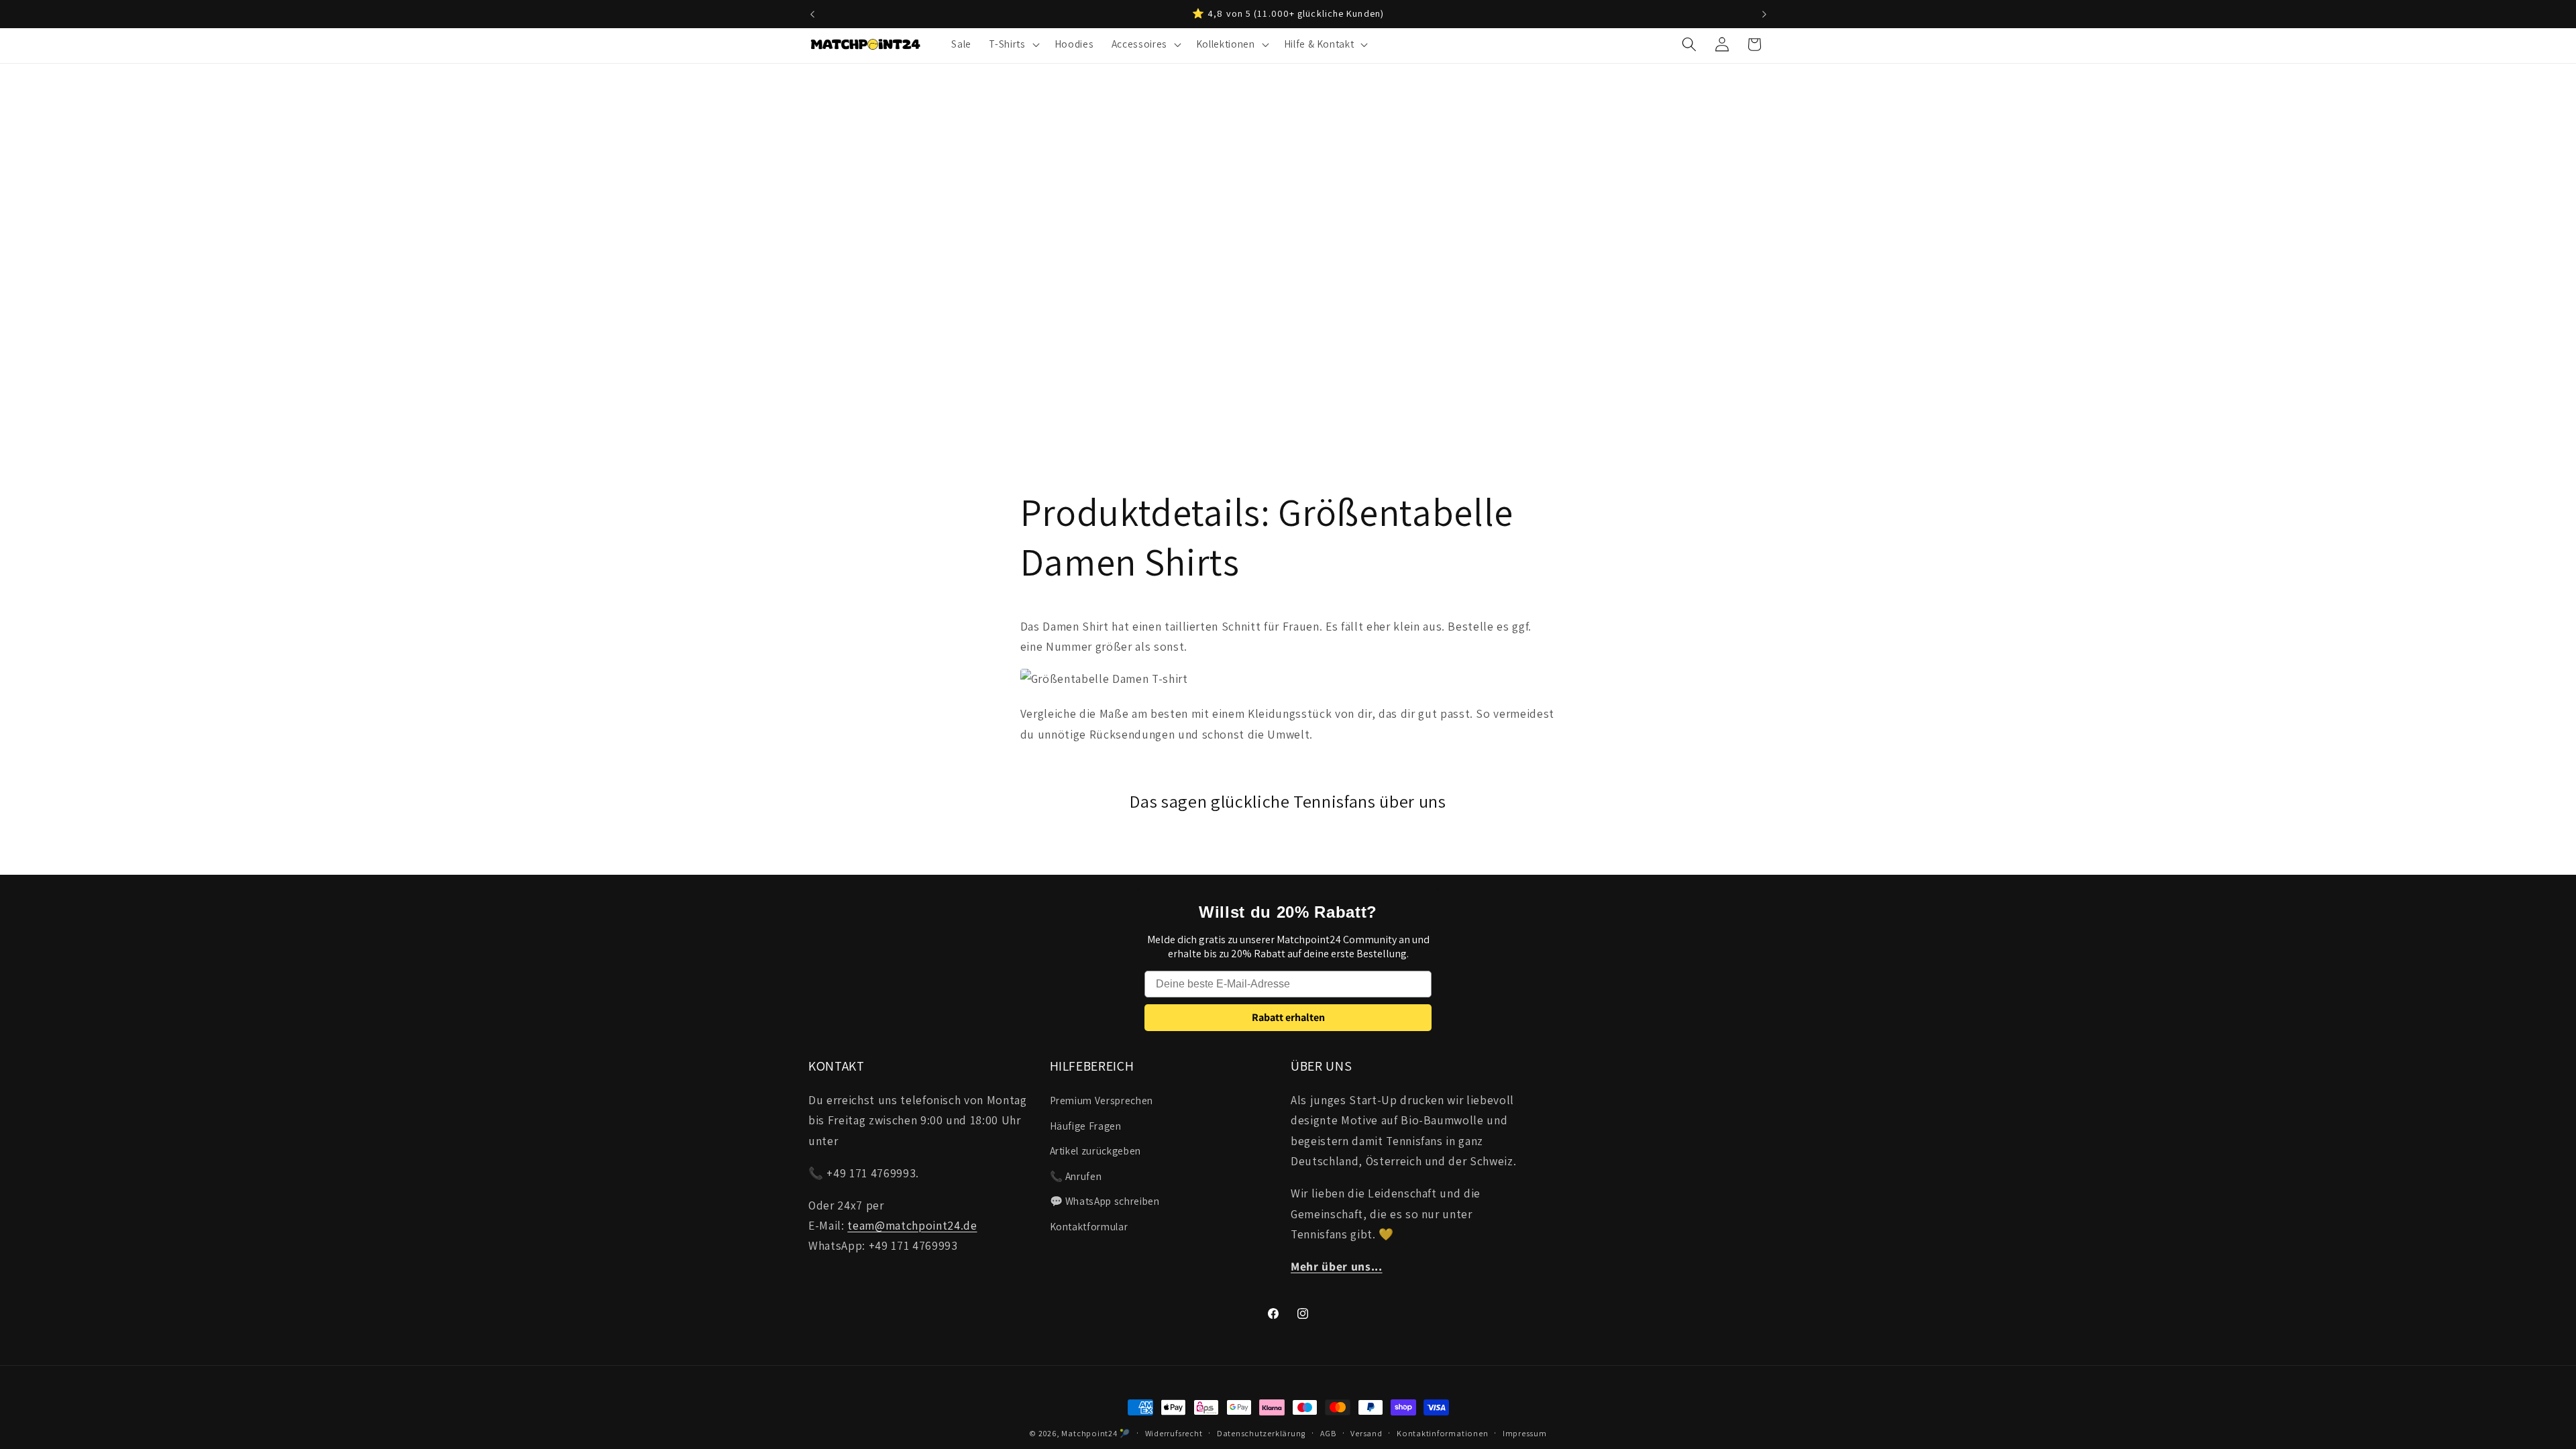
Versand (1366, 1433)
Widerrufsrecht (1174, 1433)
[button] (1013, 44)
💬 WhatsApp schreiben (1105, 1201)
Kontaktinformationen (1442, 1433)
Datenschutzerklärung (1261, 1433)
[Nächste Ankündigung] (1764, 14)
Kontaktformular (1089, 1226)
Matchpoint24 (1089, 1433)
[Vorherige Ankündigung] (812, 14)
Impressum (1525, 1433)
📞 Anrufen (1076, 1176)
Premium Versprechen (1102, 1100)
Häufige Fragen (1086, 1126)
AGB (1328, 1433)
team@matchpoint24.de (912, 1225)
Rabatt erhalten (1288, 1017)
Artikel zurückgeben (1096, 1150)
